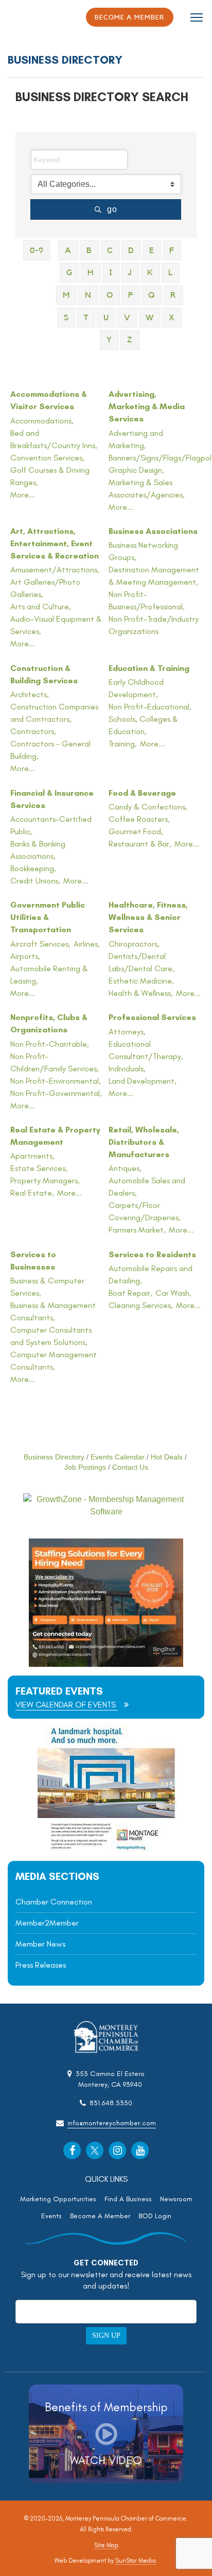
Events (51, 2216)
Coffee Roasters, (139, 819)
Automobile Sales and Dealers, (147, 1187)
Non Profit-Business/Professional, (147, 600)
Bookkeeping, (33, 868)
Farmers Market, (137, 1230)
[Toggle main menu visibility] (197, 17)
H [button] (91, 273)
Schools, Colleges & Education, (143, 725)
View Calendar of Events (67, 1705)
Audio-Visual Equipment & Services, (56, 625)
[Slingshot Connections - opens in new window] (106, 1664)
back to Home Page (37, 18)
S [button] (66, 318)
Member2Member (47, 1923)
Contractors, (33, 731)
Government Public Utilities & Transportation (48, 917)
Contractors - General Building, (50, 750)
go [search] (112, 209)
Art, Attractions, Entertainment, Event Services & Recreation (55, 543)
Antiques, (125, 1168)
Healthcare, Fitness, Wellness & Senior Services (148, 917)
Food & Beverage (142, 793)
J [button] (130, 273)
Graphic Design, (136, 470)
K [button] (150, 273)
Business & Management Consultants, (53, 1311)
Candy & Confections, (148, 807)
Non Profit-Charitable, (50, 1044)
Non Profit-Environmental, (56, 1081)
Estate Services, (39, 1168)
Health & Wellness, (141, 993)
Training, (123, 744)
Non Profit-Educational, (150, 707)
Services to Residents (152, 1254)
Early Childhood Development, (136, 688)
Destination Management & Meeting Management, (154, 576)
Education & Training (149, 668)
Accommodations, (42, 421)
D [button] (131, 251)
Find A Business (128, 2199)
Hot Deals (167, 1457)
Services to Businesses (33, 1261)
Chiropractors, (134, 944)
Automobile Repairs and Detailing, (151, 1274)
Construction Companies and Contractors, (54, 713)
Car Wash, (173, 1293)
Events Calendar (118, 1457)
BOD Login (155, 2216)
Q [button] (152, 295)
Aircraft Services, (40, 944)
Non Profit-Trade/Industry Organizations (154, 625)
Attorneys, (127, 1032)
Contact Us (130, 1467)
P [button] (131, 295)
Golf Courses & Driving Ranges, (50, 476)
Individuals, (127, 1069)
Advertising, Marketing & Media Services (147, 406)
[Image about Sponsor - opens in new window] (106, 1849)
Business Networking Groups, (143, 551)
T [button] (86, 318)
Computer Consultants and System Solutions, (51, 1336)
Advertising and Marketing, (136, 439)
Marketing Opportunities (58, 2199)
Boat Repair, (130, 1293)
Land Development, (143, 1081)
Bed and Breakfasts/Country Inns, (54, 439)
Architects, (30, 694)
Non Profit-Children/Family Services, (55, 1062)
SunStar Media (136, 2561)
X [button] (172, 318)
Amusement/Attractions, (55, 570)
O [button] (110, 295)
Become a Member (130, 17)
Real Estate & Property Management (55, 1136)
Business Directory (54, 1457)
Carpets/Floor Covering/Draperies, (145, 1211)
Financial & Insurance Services (52, 799)
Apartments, (32, 1156)
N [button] (88, 295)
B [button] (89, 251)
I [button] (111, 273)
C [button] (110, 251)
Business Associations (153, 531)
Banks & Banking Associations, (38, 850)
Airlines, (87, 944)
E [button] (152, 251)
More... (23, 495)
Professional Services (152, 1017)
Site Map (106, 2545)
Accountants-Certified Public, (51, 825)
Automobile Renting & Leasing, (49, 975)
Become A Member (100, 2216)
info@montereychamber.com (112, 2123)
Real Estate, (32, 1193)
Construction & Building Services (44, 674)
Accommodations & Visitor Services (49, 400)
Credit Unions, (35, 881)
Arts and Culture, (41, 607)
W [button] (150, 318)
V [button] (127, 318)
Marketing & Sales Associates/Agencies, (147, 488)
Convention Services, (47, 458)
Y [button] (109, 340)
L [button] (171, 273)
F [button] (172, 251)
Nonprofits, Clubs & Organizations (49, 1023)
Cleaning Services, (141, 1305)
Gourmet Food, (136, 831)
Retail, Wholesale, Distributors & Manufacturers (144, 1142)
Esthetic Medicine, (141, 981)
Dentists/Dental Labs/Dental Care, (142, 962)
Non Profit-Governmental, (56, 1093)
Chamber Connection (54, 1902)
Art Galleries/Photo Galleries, (45, 588)
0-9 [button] (37, 251)
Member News (40, 1944)
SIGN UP (106, 2335)
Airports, (25, 956)
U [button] (106, 318)
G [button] (69, 273)
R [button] (173, 295)
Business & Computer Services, (47, 1287)
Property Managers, (45, 1180)
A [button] (68, 251)
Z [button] (130, 340)
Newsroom (176, 2199)
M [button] (66, 295)
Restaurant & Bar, (140, 844)
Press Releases (41, 1965)
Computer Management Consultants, (54, 1361)
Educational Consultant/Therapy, (146, 1050)
